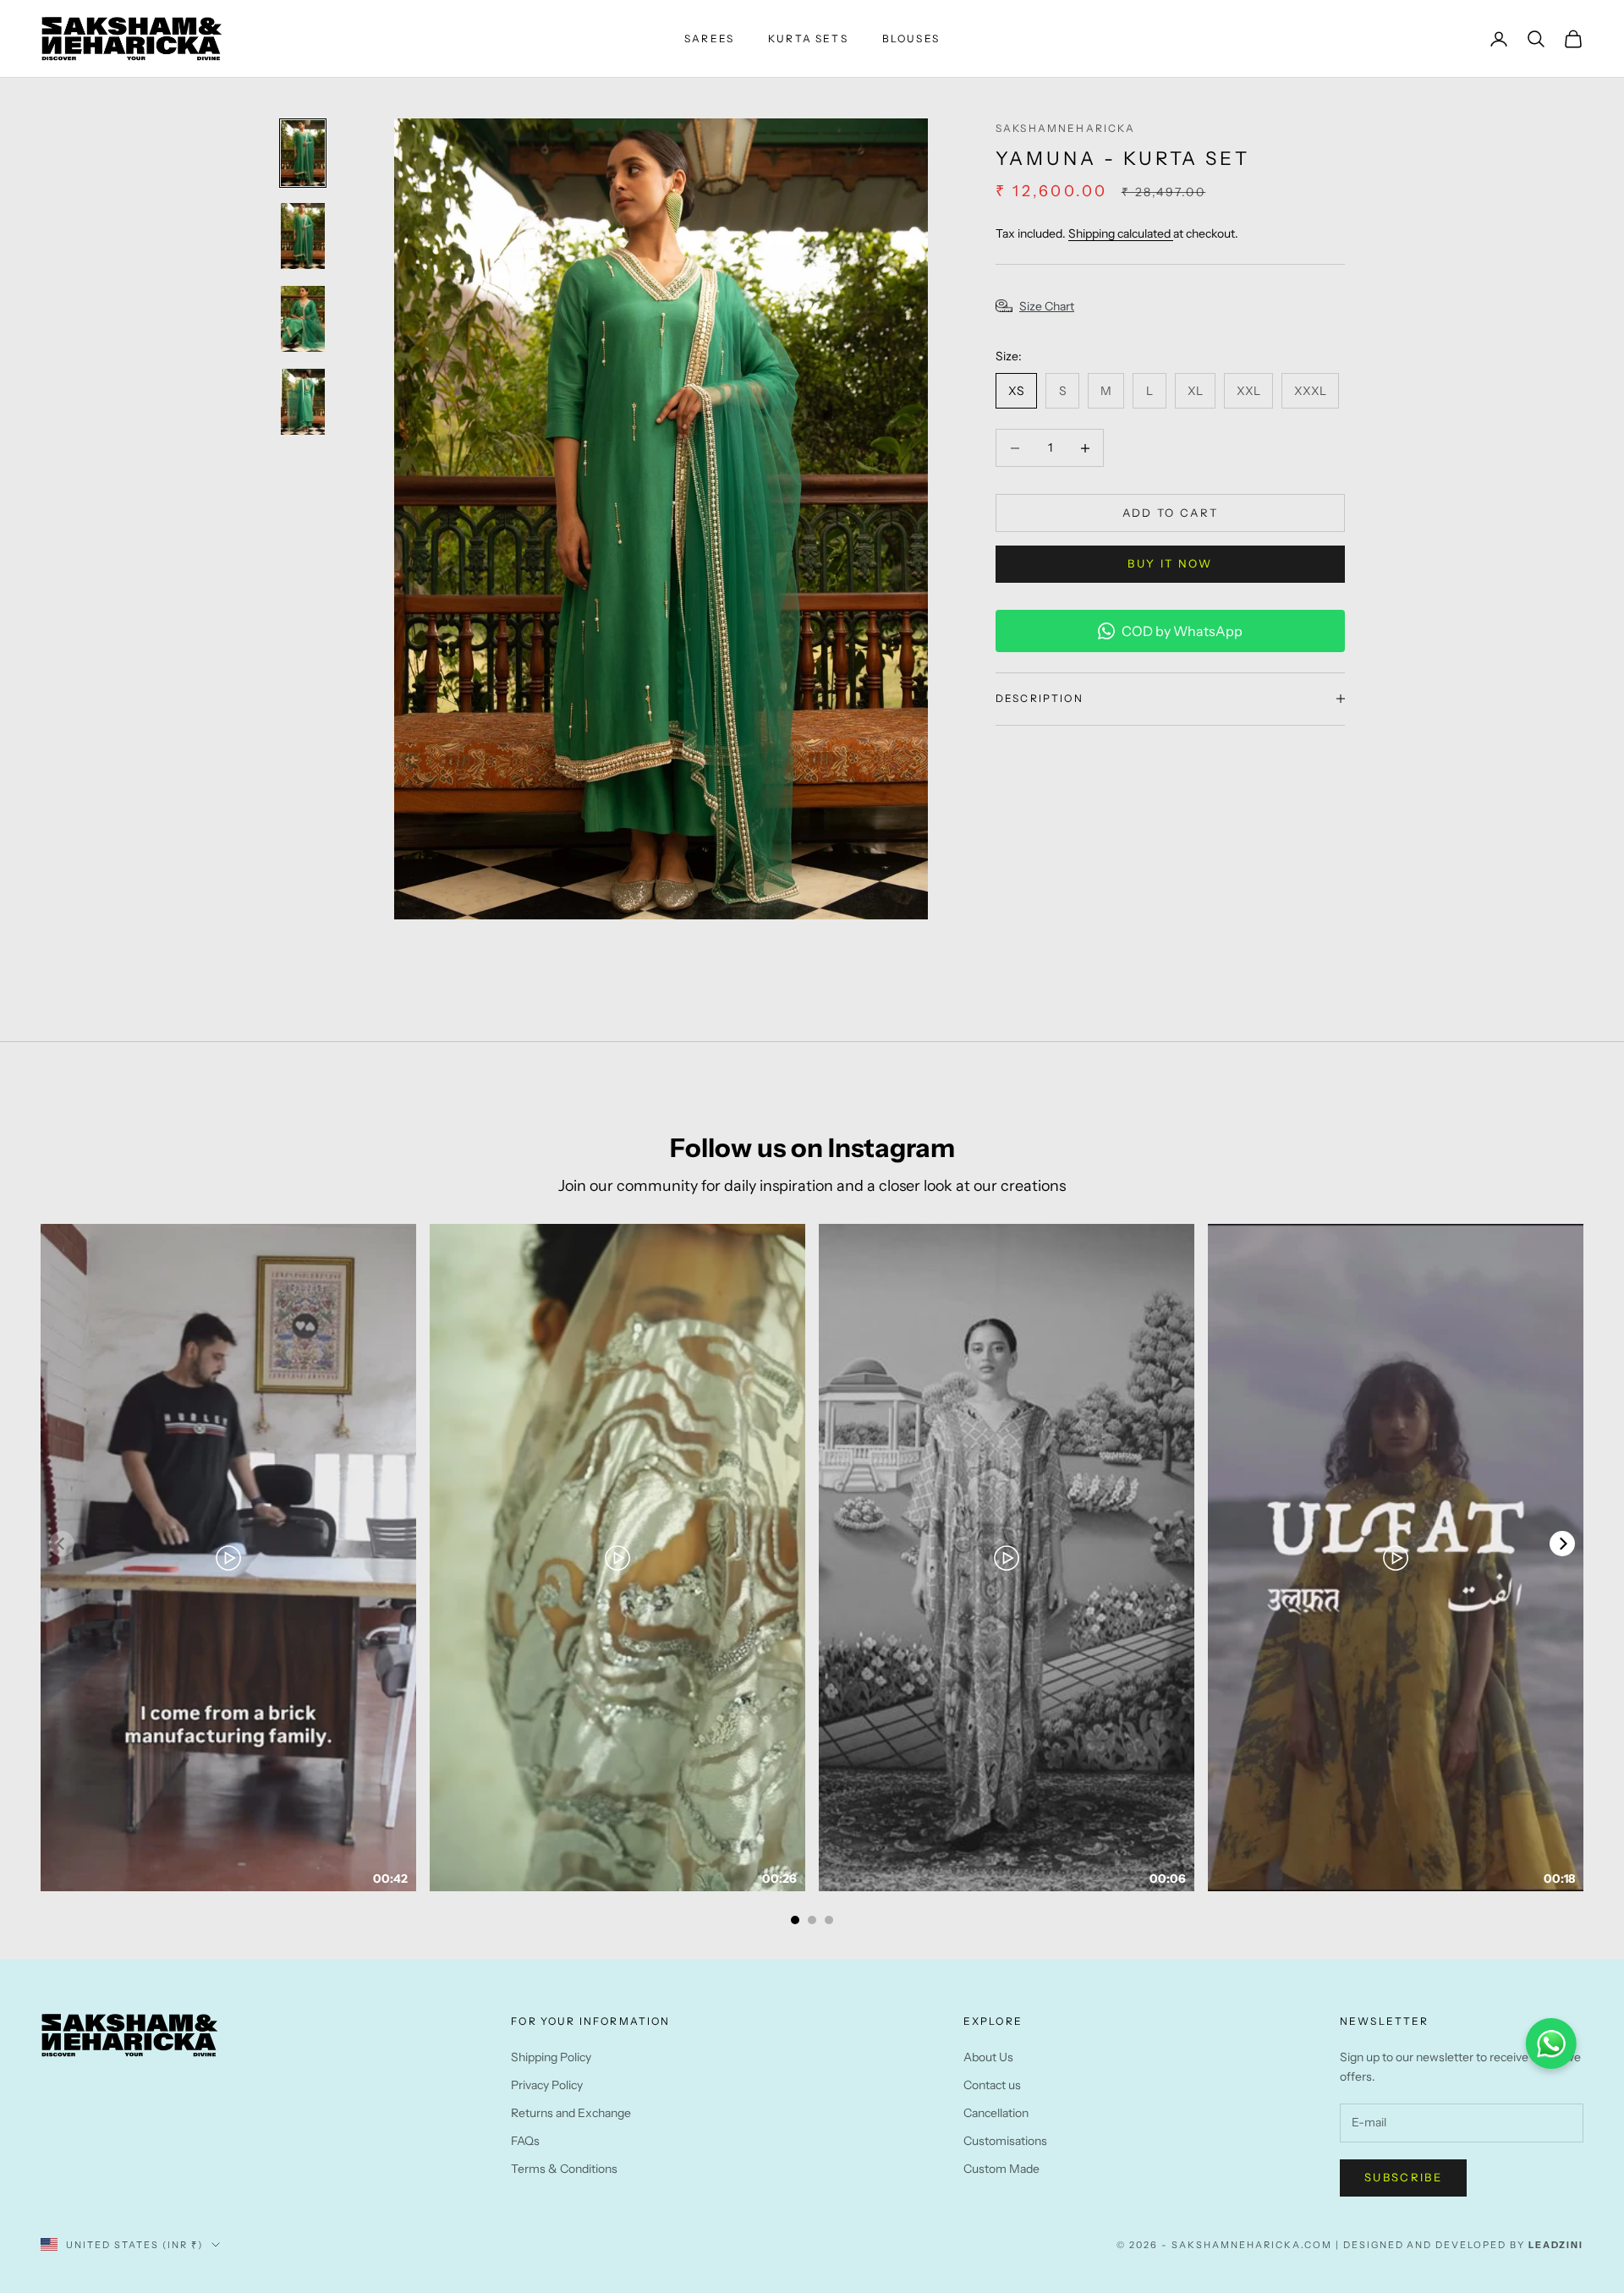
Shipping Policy (551, 2057)
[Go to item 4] (303, 402)
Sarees (709, 38)
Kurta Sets (808, 38)
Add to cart (1171, 513)
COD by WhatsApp (1182, 631)
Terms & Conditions (564, 2169)
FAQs (525, 2141)
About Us (988, 2057)
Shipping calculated (1121, 233)
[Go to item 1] (303, 153)
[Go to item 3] (303, 319)
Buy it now (1170, 563)
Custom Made (1001, 2169)
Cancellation (996, 2113)
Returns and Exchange (571, 2113)
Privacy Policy (547, 2085)
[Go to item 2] (303, 236)
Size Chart (1047, 306)
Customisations (1005, 2141)
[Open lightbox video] (228, 1558)
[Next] (1562, 1544)
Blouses (911, 38)
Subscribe (1403, 2177)
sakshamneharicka (1066, 128)
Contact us (992, 2085)
